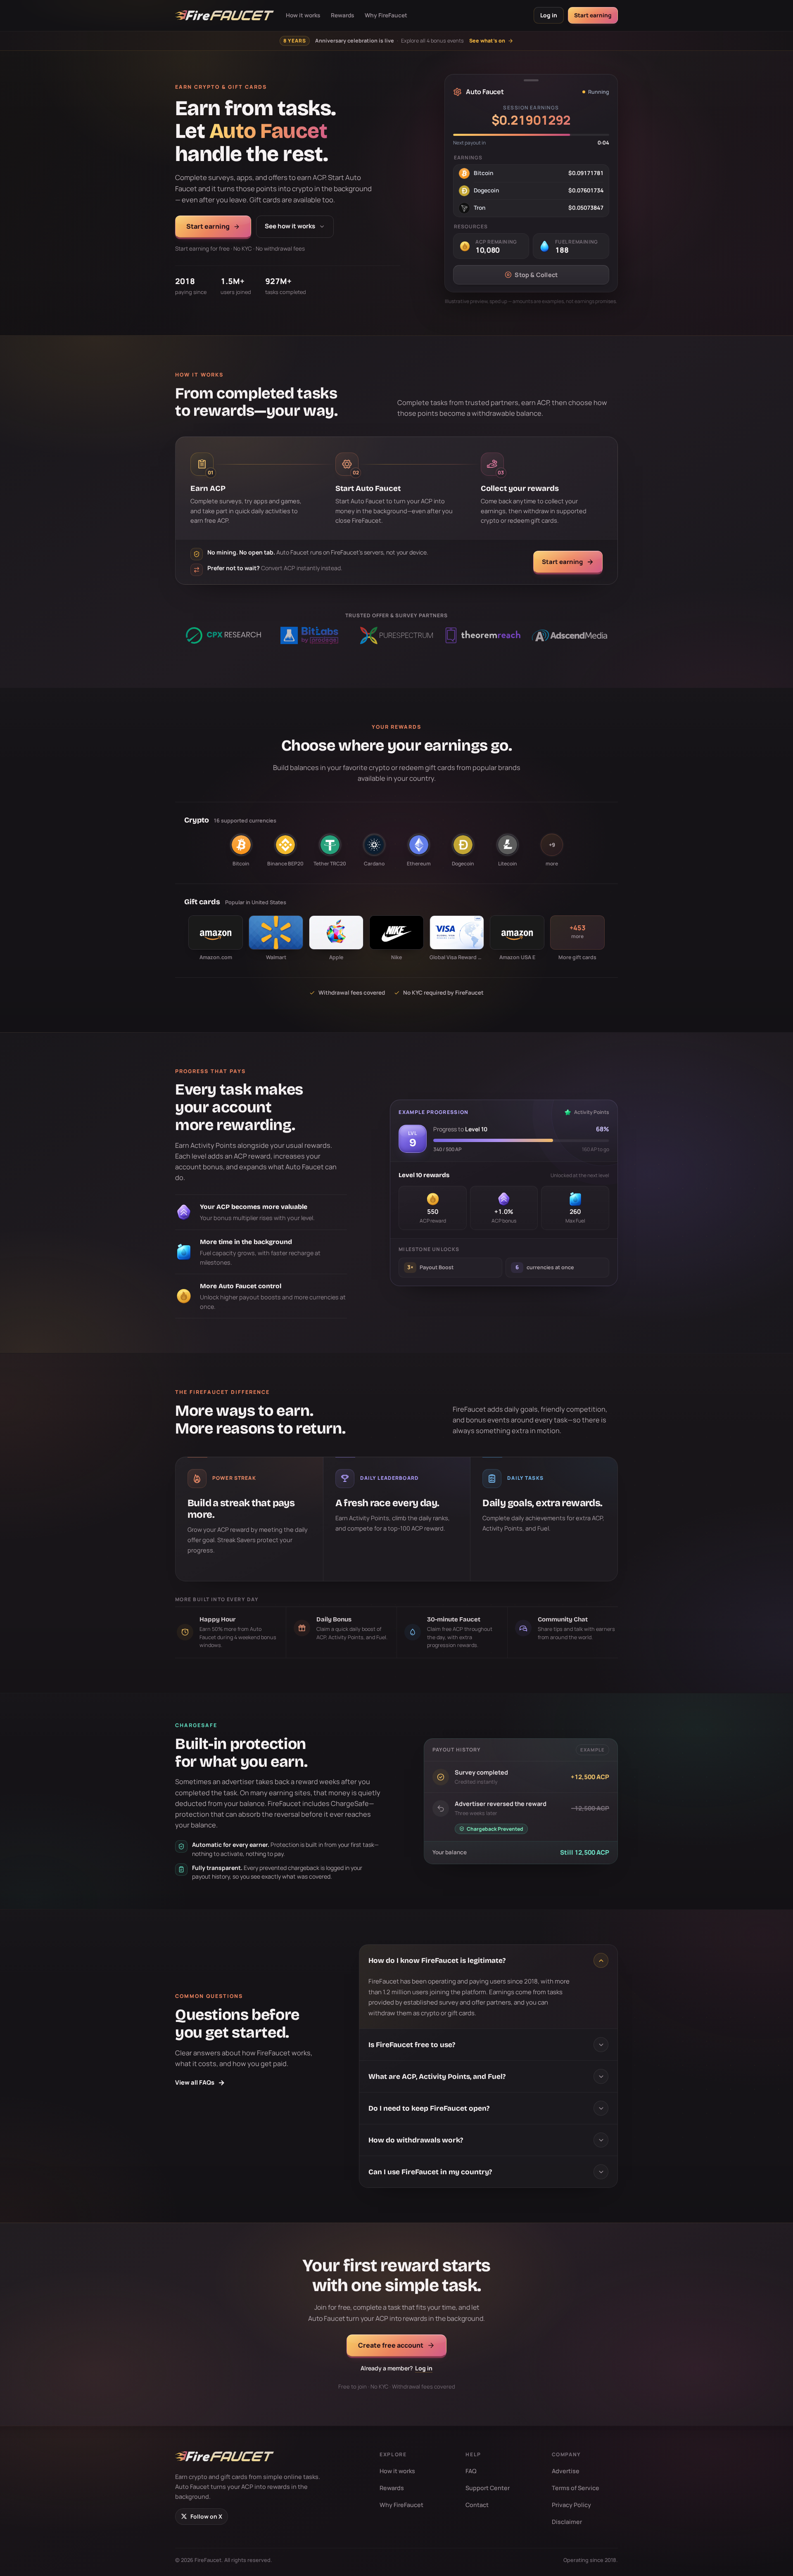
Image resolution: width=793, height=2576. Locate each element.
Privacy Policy (571, 2505)
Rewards (342, 15)
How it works (303, 15)
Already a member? (396, 2368)
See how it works (290, 226)
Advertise (566, 2471)
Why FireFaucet (386, 15)
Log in (549, 15)
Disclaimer (567, 2522)
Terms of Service (576, 2488)
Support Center (488, 2488)
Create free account (391, 2345)
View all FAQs (200, 2082)
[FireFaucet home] (224, 2456)
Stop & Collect (536, 275)
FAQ (471, 2471)
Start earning (593, 15)
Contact (477, 2505)
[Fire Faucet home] (224, 15)
